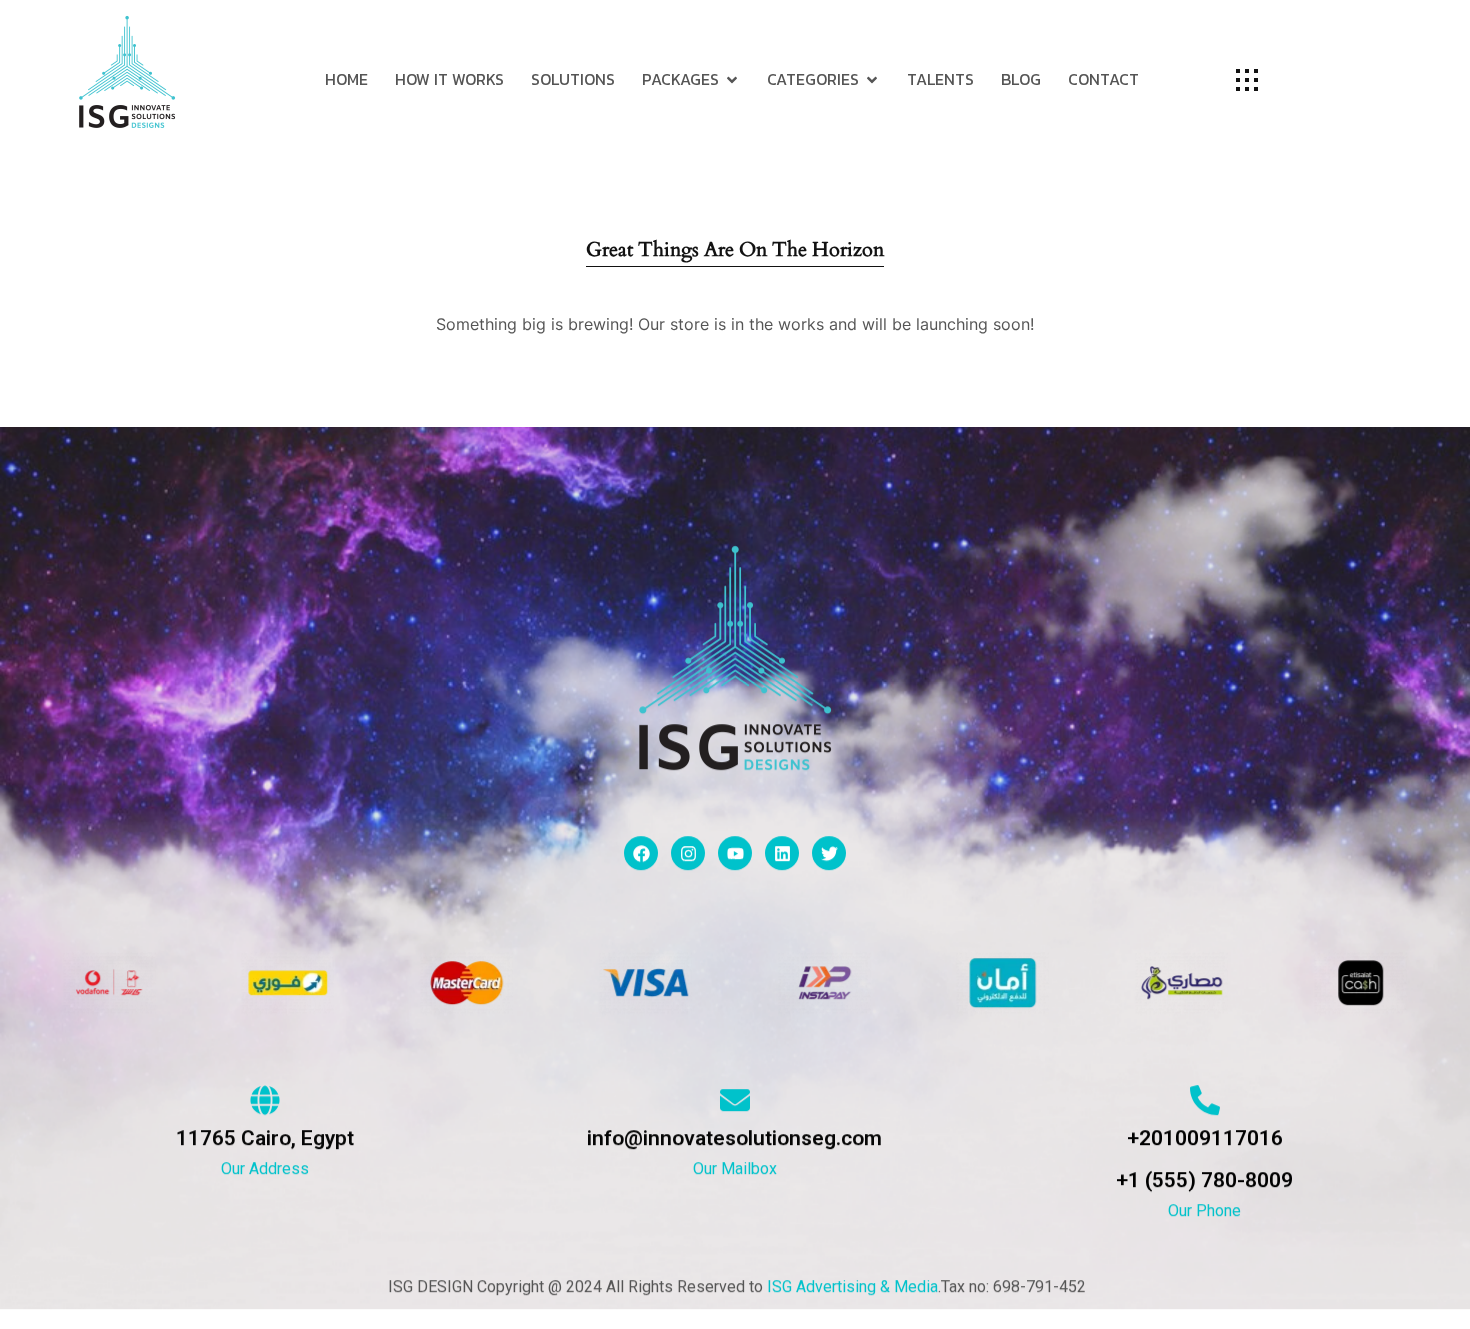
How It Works (449, 79)
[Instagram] (688, 853)
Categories (813, 79)
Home (346, 79)
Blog (1021, 79)
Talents (940, 79)
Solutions (573, 79)
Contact (1103, 79)
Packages (680, 79)
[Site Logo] (127, 71)
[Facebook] (641, 853)
